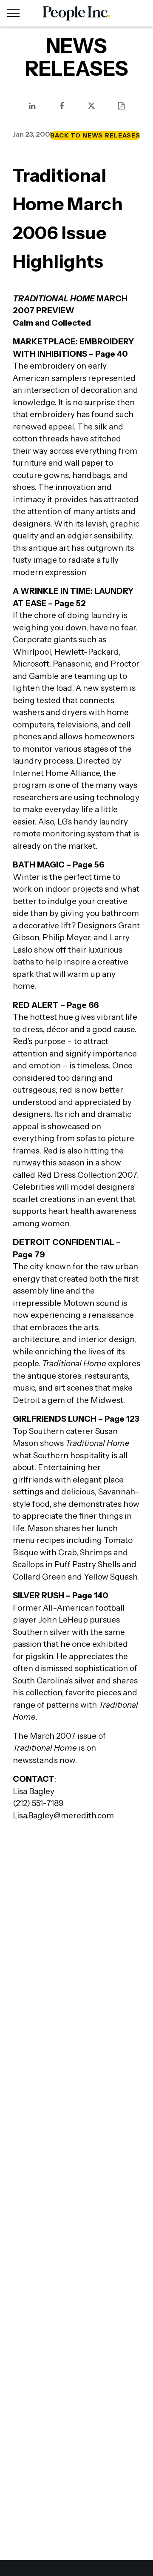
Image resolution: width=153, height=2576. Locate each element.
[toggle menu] (13, 13)
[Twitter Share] (91, 106)
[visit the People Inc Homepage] (76, 13)
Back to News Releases (95, 135)
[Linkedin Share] (32, 106)
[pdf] (121, 106)
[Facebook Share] (62, 106)
